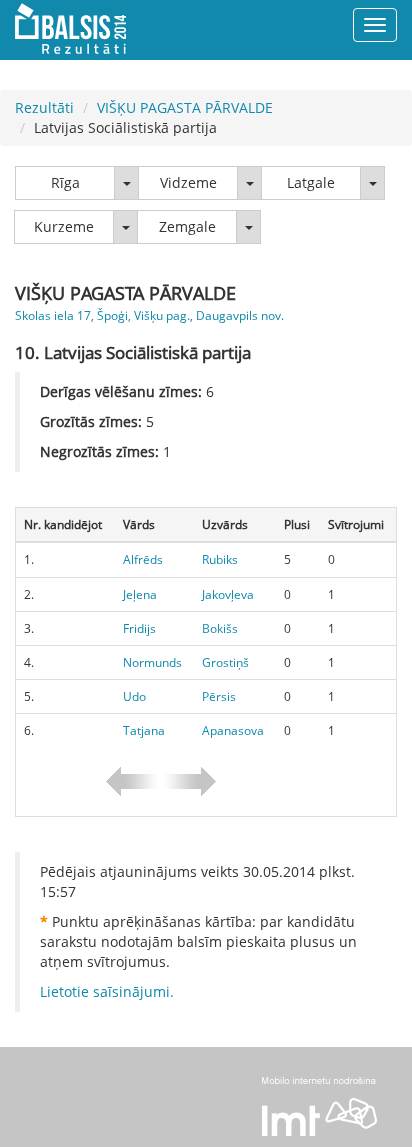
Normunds (152, 662)
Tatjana (144, 730)
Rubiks (220, 559)
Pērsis (219, 696)
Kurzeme (64, 226)
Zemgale (187, 226)
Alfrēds (143, 559)
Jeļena (140, 594)
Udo (134, 696)
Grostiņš (225, 662)
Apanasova (233, 730)
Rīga (65, 182)
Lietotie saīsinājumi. (107, 991)
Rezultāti (44, 107)
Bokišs (220, 628)
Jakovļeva (228, 594)
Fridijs (139, 628)
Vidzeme (188, 182)
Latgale (311, 182)
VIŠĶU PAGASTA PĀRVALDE (185, 107)
